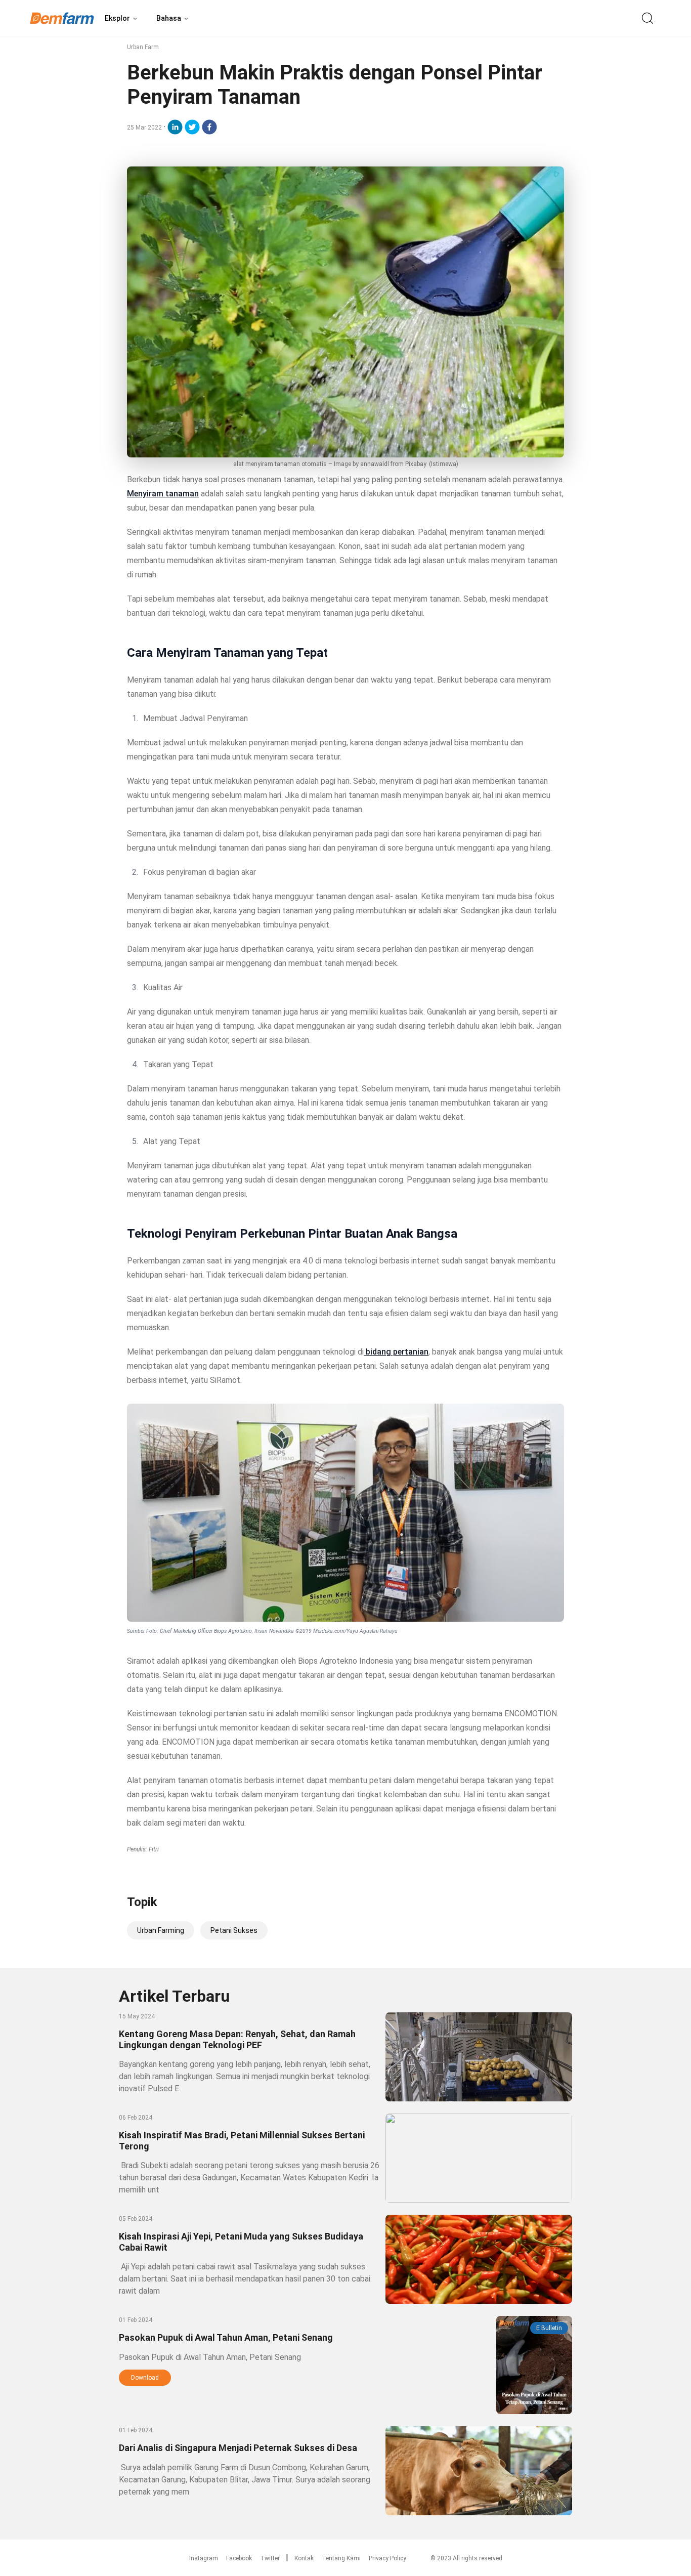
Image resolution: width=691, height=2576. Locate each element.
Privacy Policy (387, 2558)
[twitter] (192, 127)
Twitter (270, 2558)
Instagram (204, 2558)
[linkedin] (175, 127)
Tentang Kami (341, 2558)
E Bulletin (549, 2328)
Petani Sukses (234, 1930)
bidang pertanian (396, 1352)
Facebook (239, 2558)
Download (145, 2378)
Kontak (304, 2558)
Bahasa (169, 18)
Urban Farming (161, 1930)
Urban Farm (143, 47)
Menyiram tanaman (163, 494)
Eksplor (117, 18)
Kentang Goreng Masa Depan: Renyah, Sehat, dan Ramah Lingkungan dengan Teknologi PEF (237, 2039)
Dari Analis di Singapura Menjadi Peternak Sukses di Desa (238, 2448)
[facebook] (209, 127)
